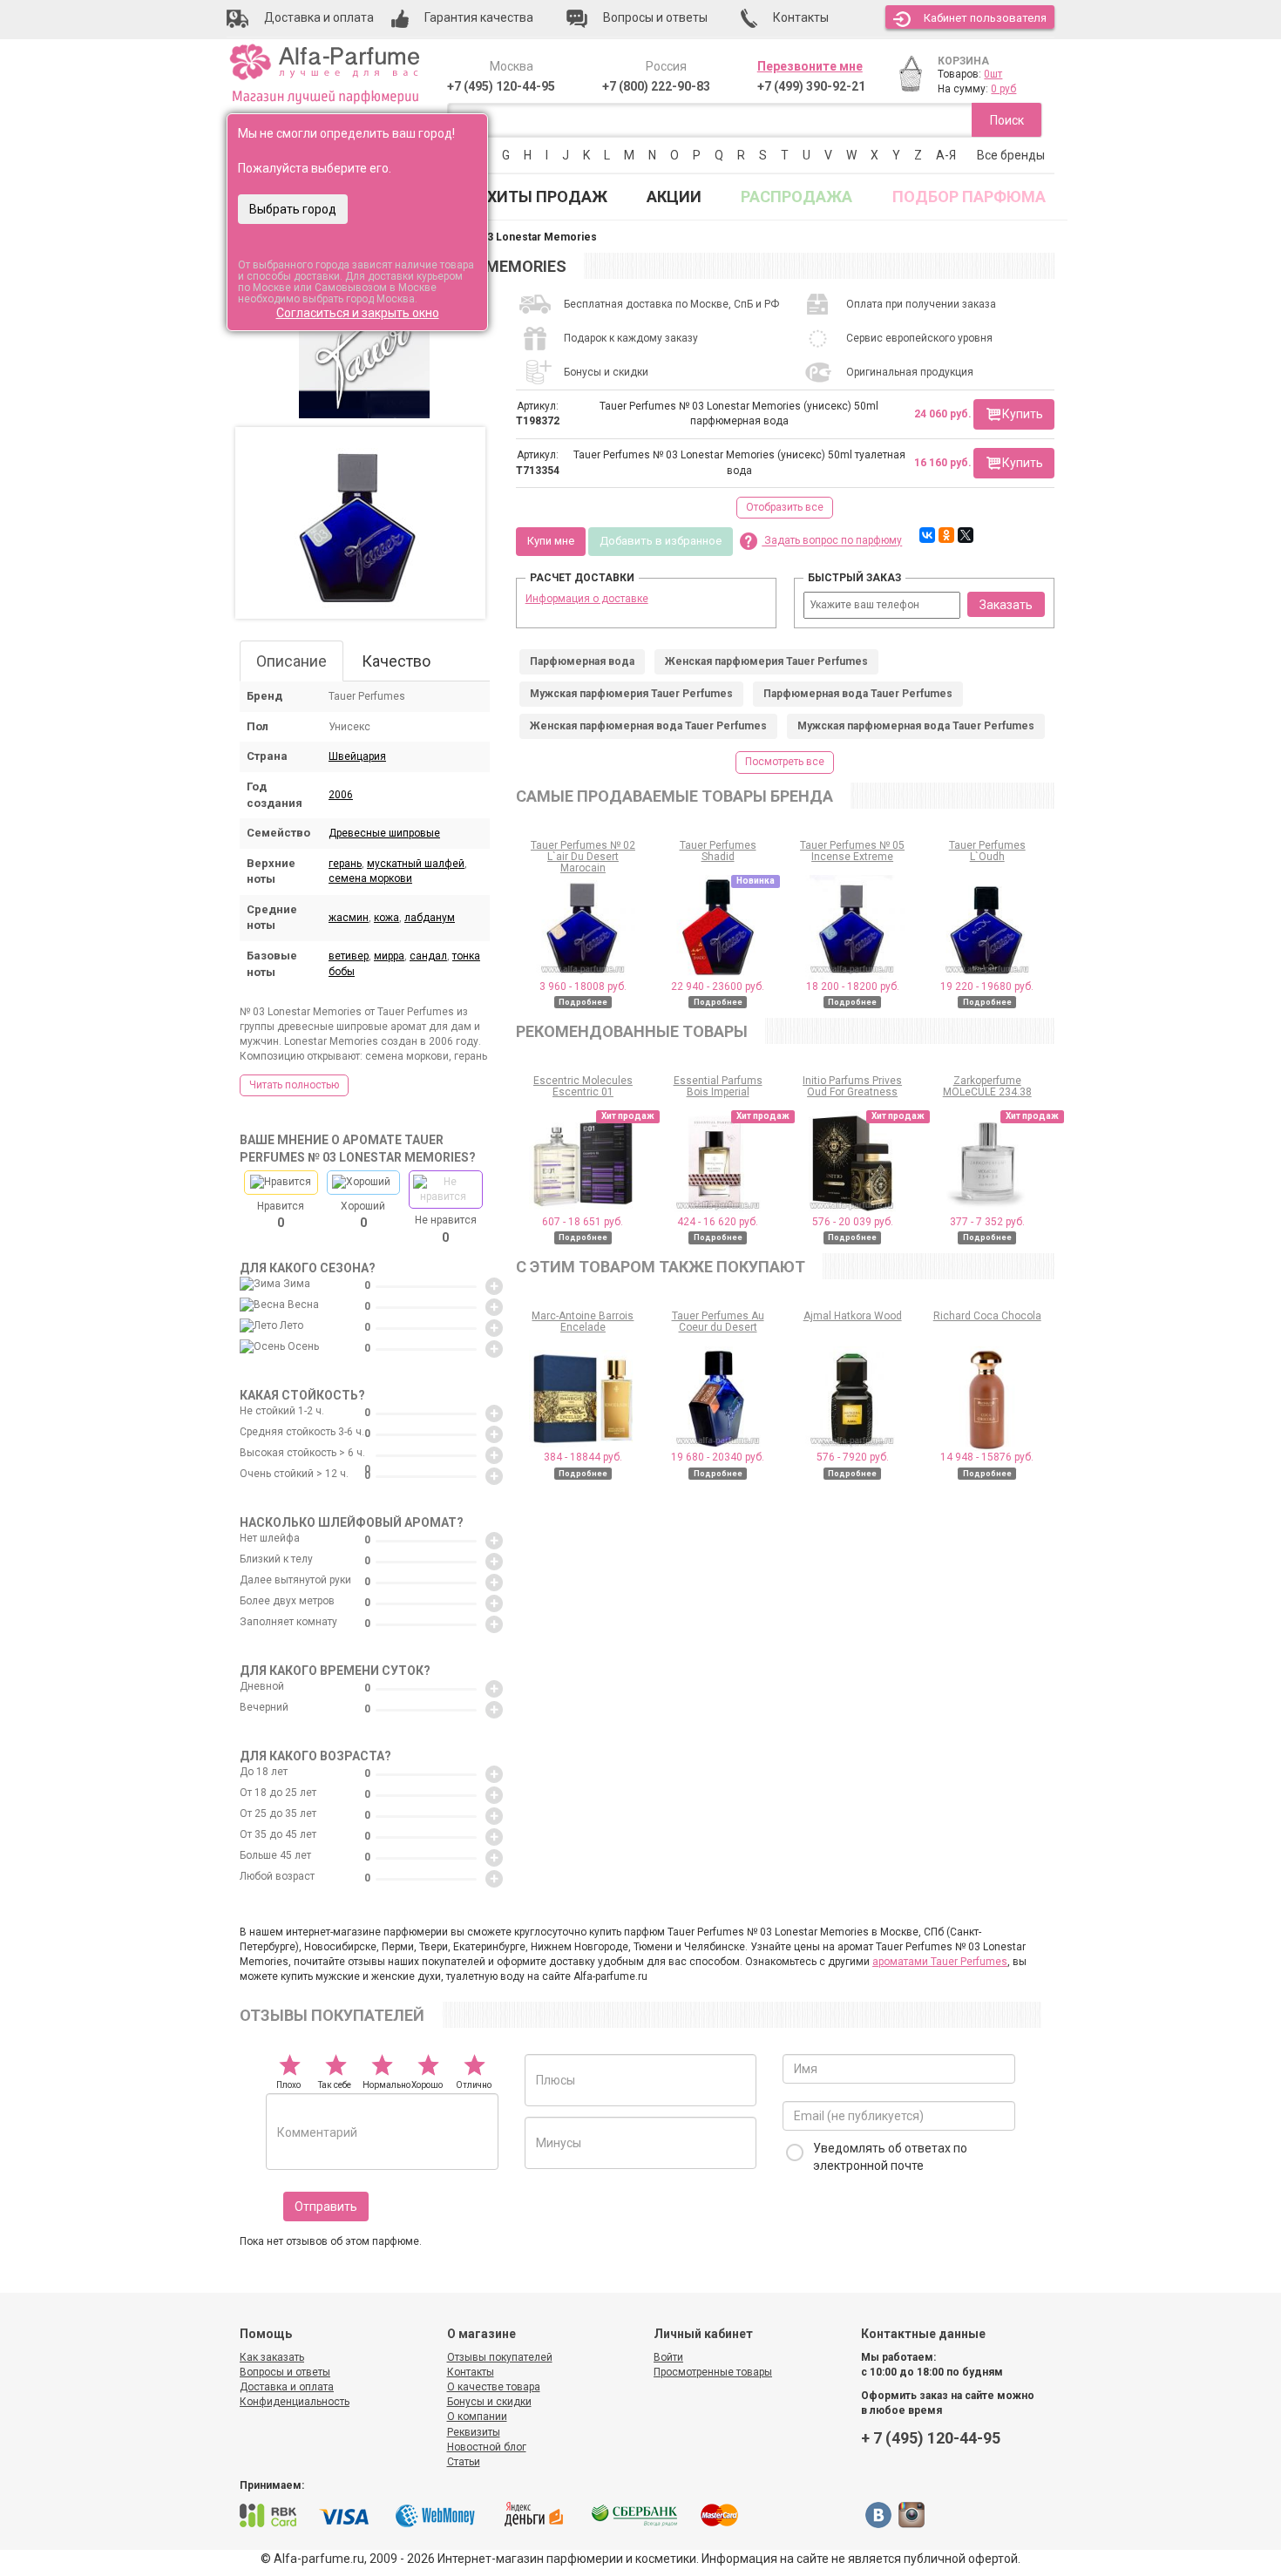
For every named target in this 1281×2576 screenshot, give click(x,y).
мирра (389, 956)
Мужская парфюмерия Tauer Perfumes (631, 694)
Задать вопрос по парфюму (832, 541)
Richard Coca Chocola (987, 1316)
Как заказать (272, 2357)
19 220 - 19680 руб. (987, 986)
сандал (428, 956)
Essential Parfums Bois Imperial (718, 1086)
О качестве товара (494, 2387)
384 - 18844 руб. (583, 1457)
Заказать (1006, 605)
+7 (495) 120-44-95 (501, 86)
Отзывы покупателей (500, 2357)
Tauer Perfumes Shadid (718, 851)
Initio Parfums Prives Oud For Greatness (852, 1086)
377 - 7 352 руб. (987, 1222)
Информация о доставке (587, 599)
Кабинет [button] (985, 18)
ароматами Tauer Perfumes (940, 1962)
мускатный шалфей (416, 864)
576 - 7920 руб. (853, 1457)
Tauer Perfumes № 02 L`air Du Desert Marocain (583, 857)
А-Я (946, 155)
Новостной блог (487, 2447)
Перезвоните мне (810, 66)
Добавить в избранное (661, 541)
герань (345, 864)
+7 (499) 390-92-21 (811, 86)
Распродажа (796, 197)
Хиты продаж (547, 197)
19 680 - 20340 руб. (718, 1457)
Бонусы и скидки (489, 2402)
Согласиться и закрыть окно (358, 313)
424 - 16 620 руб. (718, 1222)
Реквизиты (474, 2432)
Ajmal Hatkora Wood (853, 1316)
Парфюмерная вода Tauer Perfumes (858, 694)
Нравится (281, 1215)
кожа (386, 918)
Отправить (326, 2207)
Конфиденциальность (295, 2402)
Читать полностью (294, 1085)
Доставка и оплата (287, 2387)
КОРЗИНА (963, 61)
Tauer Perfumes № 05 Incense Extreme (852, 851)
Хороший (363, 1215)
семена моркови (370, 878)
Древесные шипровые (384, 833)
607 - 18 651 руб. (583, 1222)
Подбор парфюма (969, 197)
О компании (477, 2417)
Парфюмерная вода (582, 661)
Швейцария (357, 756)
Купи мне (551, 541)
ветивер (349, 956)
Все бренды (1011, 155)
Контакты (471, 2372)
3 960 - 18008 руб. (583, 986)
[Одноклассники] (946, 535)
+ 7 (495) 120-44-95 (931, 2438)
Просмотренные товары (713, 2372)
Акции (674, 197)
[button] (1014, 414)
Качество (396, 661)
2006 (341, 795)
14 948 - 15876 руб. (987, 1457)
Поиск (1007, 120)
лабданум (430, 918)
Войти (668, 2357)
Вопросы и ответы (285, 2372)
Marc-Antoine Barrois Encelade (583, 1322)
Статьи (464, 2462)
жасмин (349, 918)
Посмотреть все (785, 762)
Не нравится (446, 1229)
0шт (993, 74)
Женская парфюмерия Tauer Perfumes (766, 661)
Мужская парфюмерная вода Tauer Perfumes (916, 726)
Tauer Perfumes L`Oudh (987, 851)
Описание (291, 661)
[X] (966, 535)
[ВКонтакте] (927, 535)
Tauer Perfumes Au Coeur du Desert (718, 1322)
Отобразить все (785, 507)
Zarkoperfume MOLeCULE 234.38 (987, 1086)
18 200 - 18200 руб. (853, 986)
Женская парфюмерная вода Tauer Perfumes (648, 726)
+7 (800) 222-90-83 (656, 86)
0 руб (1003, 89)
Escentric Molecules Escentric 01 (583, 1086)
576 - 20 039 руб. (853, 1222)
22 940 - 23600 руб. (718, 986)
